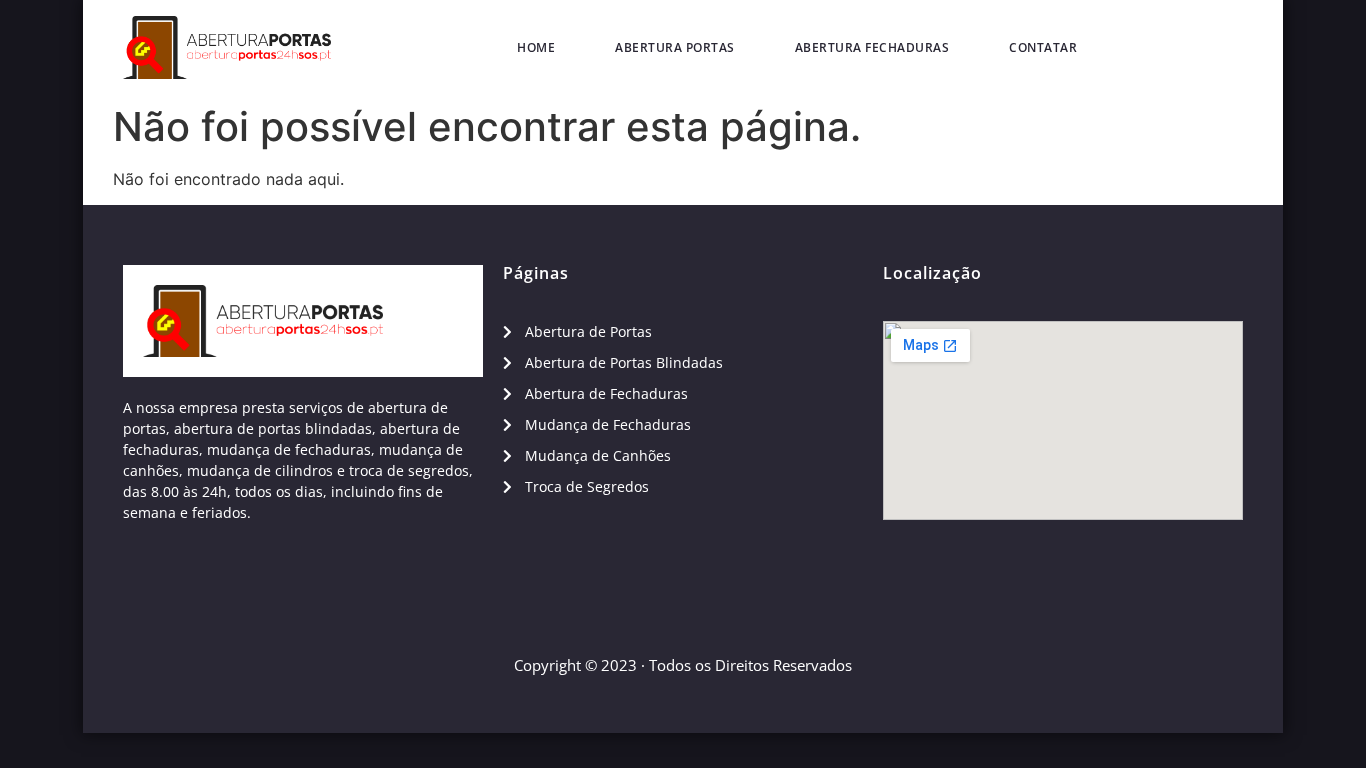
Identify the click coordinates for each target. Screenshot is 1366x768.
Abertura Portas (675, 47)
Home (536, 47)
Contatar (1043, 47)
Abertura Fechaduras (872, 47)
